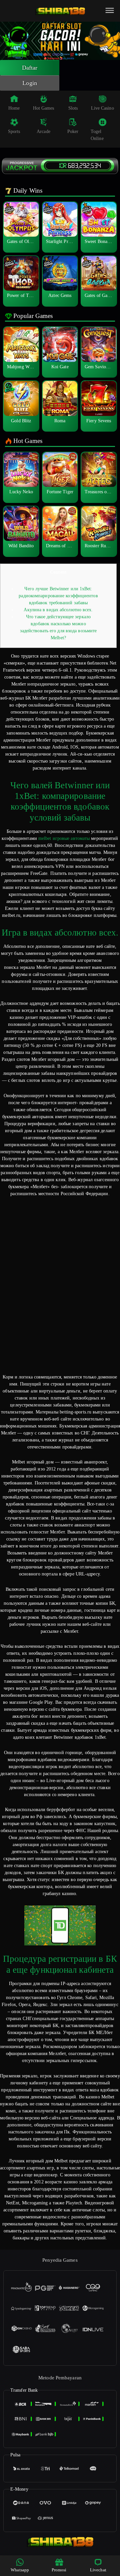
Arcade (43, 131)
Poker (73, 131)
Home (14, 108)
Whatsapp (20, 2570)
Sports (14, 131)
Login (30, 83)
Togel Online (97, 135)
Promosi (59, 2570)
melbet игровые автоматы (64, 838)
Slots (73, 108)
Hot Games (44, 108)
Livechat (98, 2570)
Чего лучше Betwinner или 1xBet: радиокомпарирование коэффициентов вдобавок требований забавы (58, 596)
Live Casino (102, 108)
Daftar (30, 68)
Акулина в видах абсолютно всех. (58, 610)
